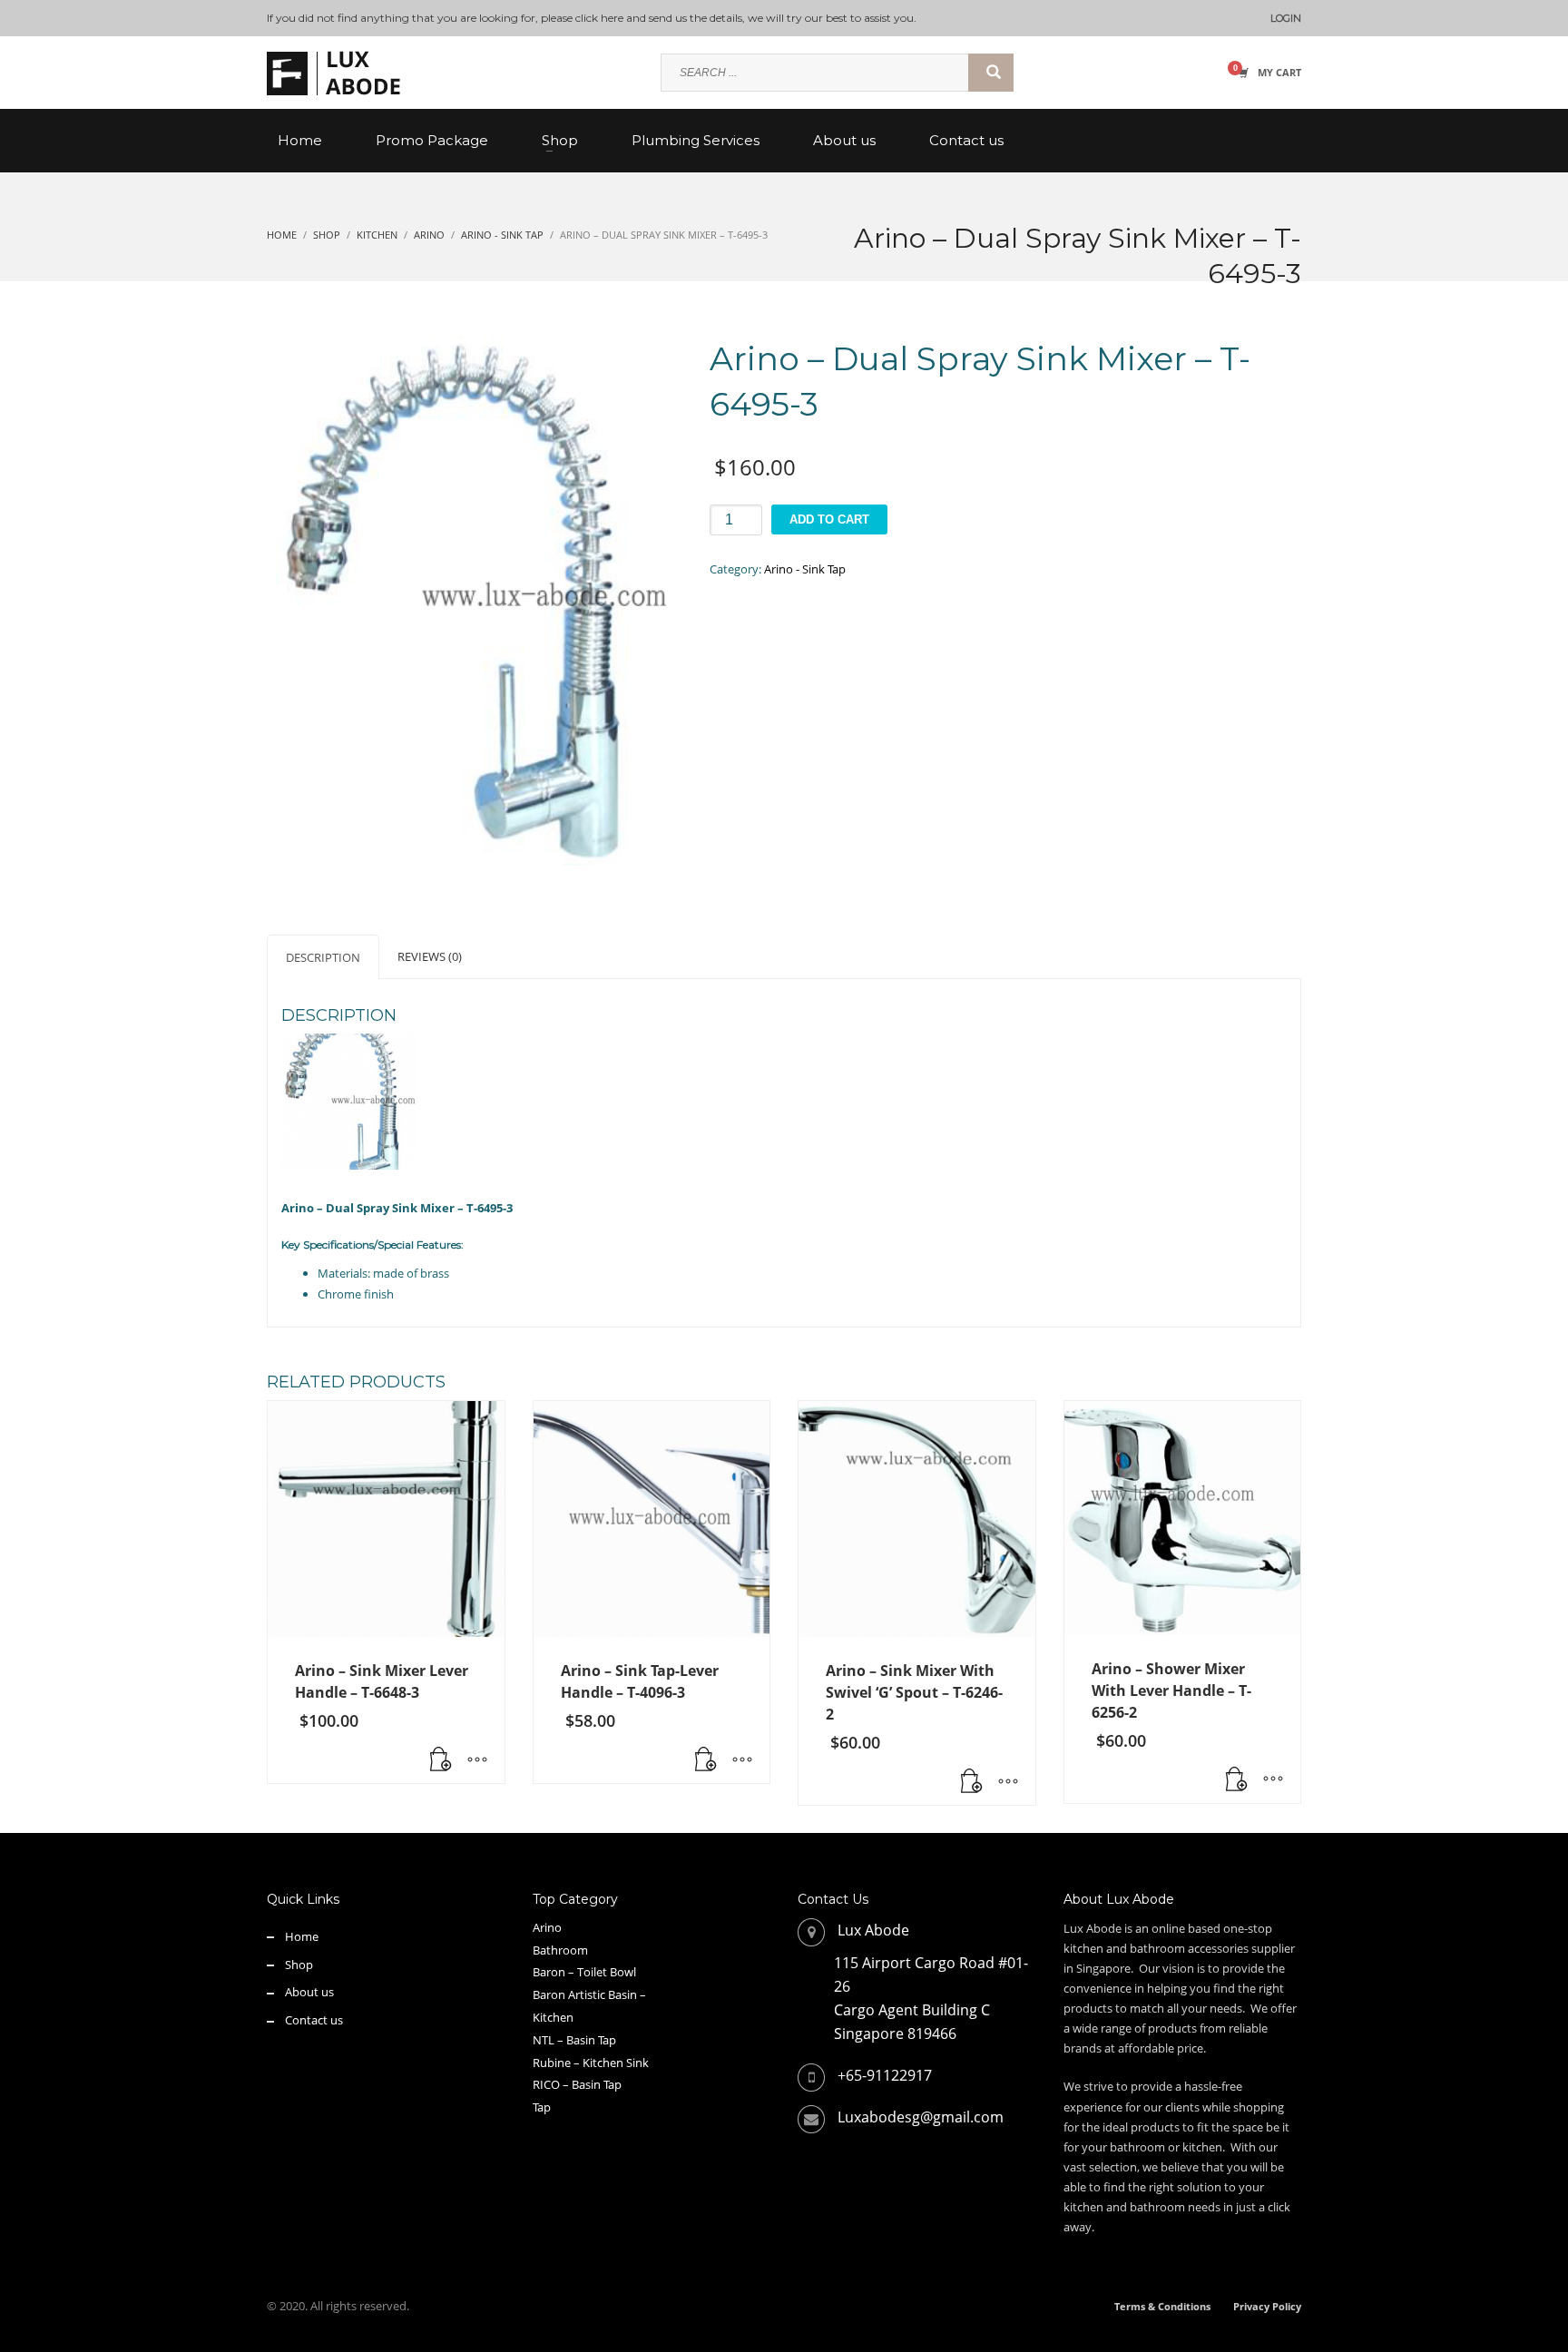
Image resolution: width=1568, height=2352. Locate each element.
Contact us (314, 2020)
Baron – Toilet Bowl (584, 1972)
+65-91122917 (885, 2075)
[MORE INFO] (477, 1760)
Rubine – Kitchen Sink (591, 2063)
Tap (542, 2107)
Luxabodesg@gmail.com (921, 2117)
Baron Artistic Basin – (589, 1994)
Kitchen (553, 2017)
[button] (441, 1760)
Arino (547, 1927)
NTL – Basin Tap (574, 2040)
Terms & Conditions (1162, 2306)
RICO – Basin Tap (577, 2084)
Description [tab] (323, 957)
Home (302, 1936)
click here (599, 18)
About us (309, 1992)
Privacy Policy (1267, 2306)
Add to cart (829, 519)
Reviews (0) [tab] (430, 956)
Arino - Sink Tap (805, 569)
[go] (991, 73)
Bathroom (560, 1950)
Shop (299, 1965)
